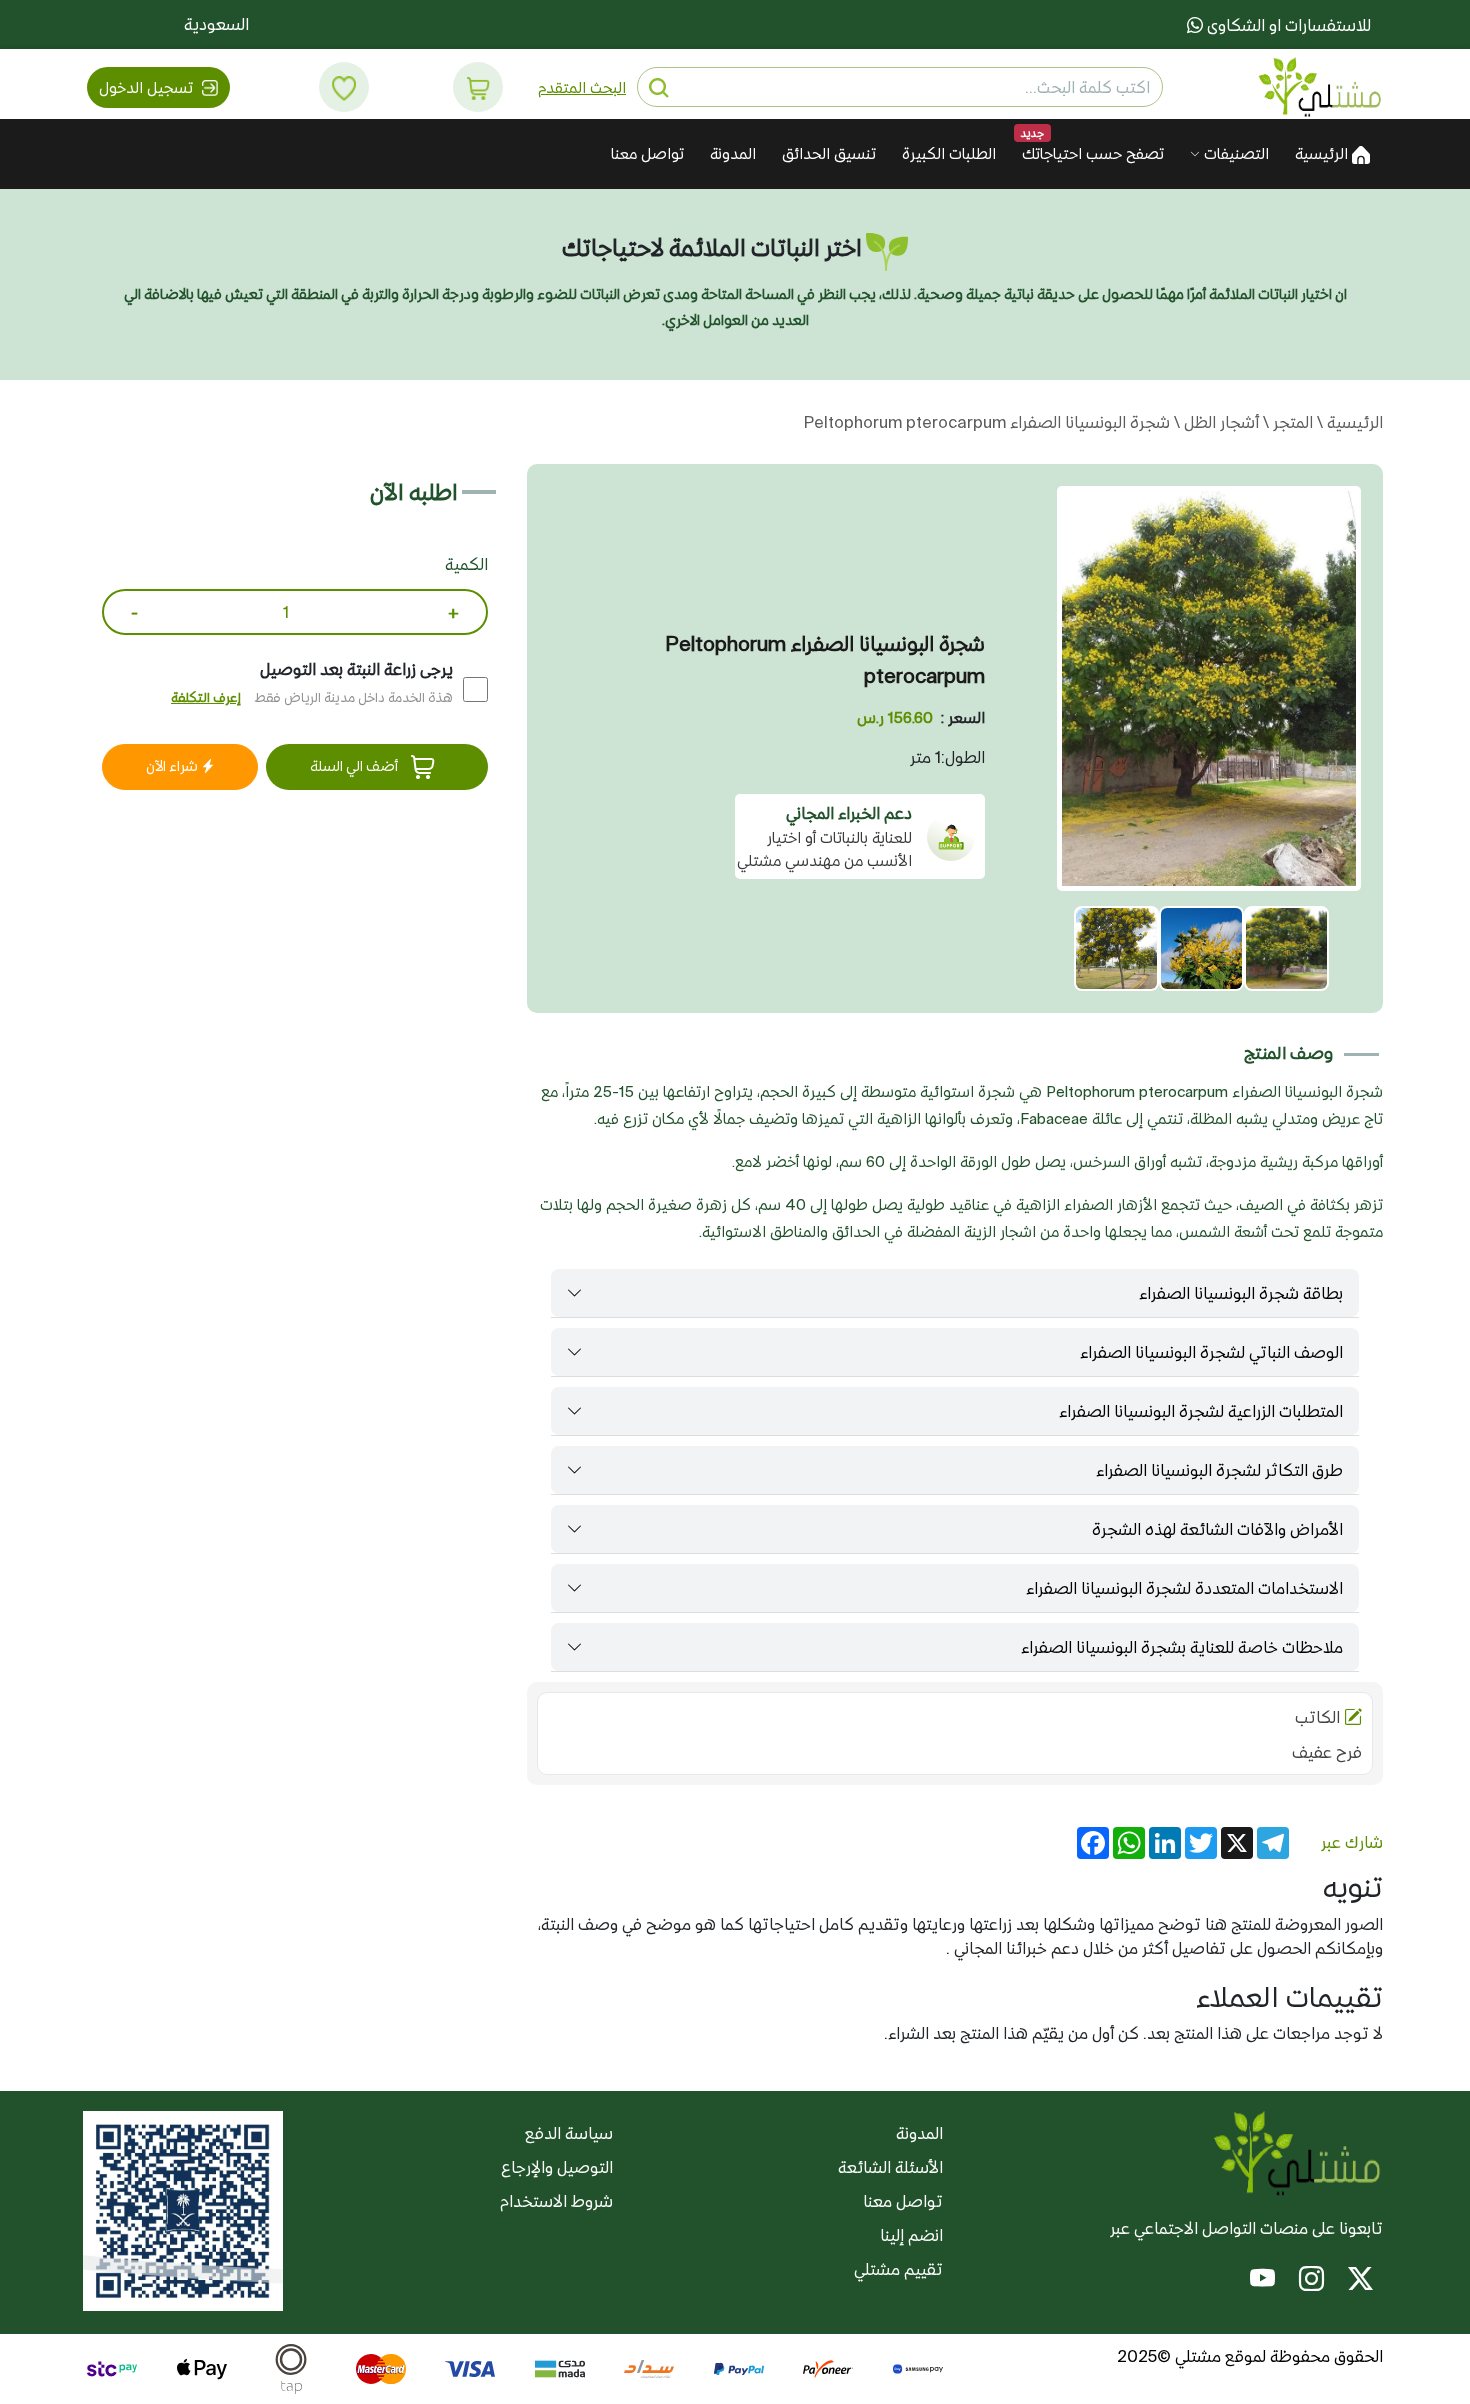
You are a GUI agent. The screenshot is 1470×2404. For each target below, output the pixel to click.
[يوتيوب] (1262, 2281)
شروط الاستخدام (556, 2201)
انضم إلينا (911, 2235)
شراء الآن (173, 766)
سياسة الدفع (569, 2133)
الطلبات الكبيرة (949, 153)
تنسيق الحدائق (829, 153)
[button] (478, 87)
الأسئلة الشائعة (890, 2167)
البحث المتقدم (582, 87)
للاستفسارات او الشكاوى (1287, 25)
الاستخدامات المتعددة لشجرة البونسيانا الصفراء (1184, 1588)
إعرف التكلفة (206, 697)
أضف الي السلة (355, 766)
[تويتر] (1360, 2281)
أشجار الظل (1219, 422)
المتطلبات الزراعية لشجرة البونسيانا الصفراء (1201, 1411)
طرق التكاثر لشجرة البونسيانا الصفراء (1219, 1470)
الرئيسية (1323, 153)
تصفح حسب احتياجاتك (1093, 153)
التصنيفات (1234, 153)
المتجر (1291, 422)
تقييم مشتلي (898, 2269)
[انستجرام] (1311, 2281)
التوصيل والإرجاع (557, 2167)
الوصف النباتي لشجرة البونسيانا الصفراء (1211, 1352)
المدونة (733, 153)
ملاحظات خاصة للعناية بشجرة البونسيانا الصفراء (1182, 1647)
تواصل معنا (647, 153)
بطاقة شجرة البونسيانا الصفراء (1241, 1293)
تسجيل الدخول (148, 87)
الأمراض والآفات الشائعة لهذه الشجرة (1217, 1529)
